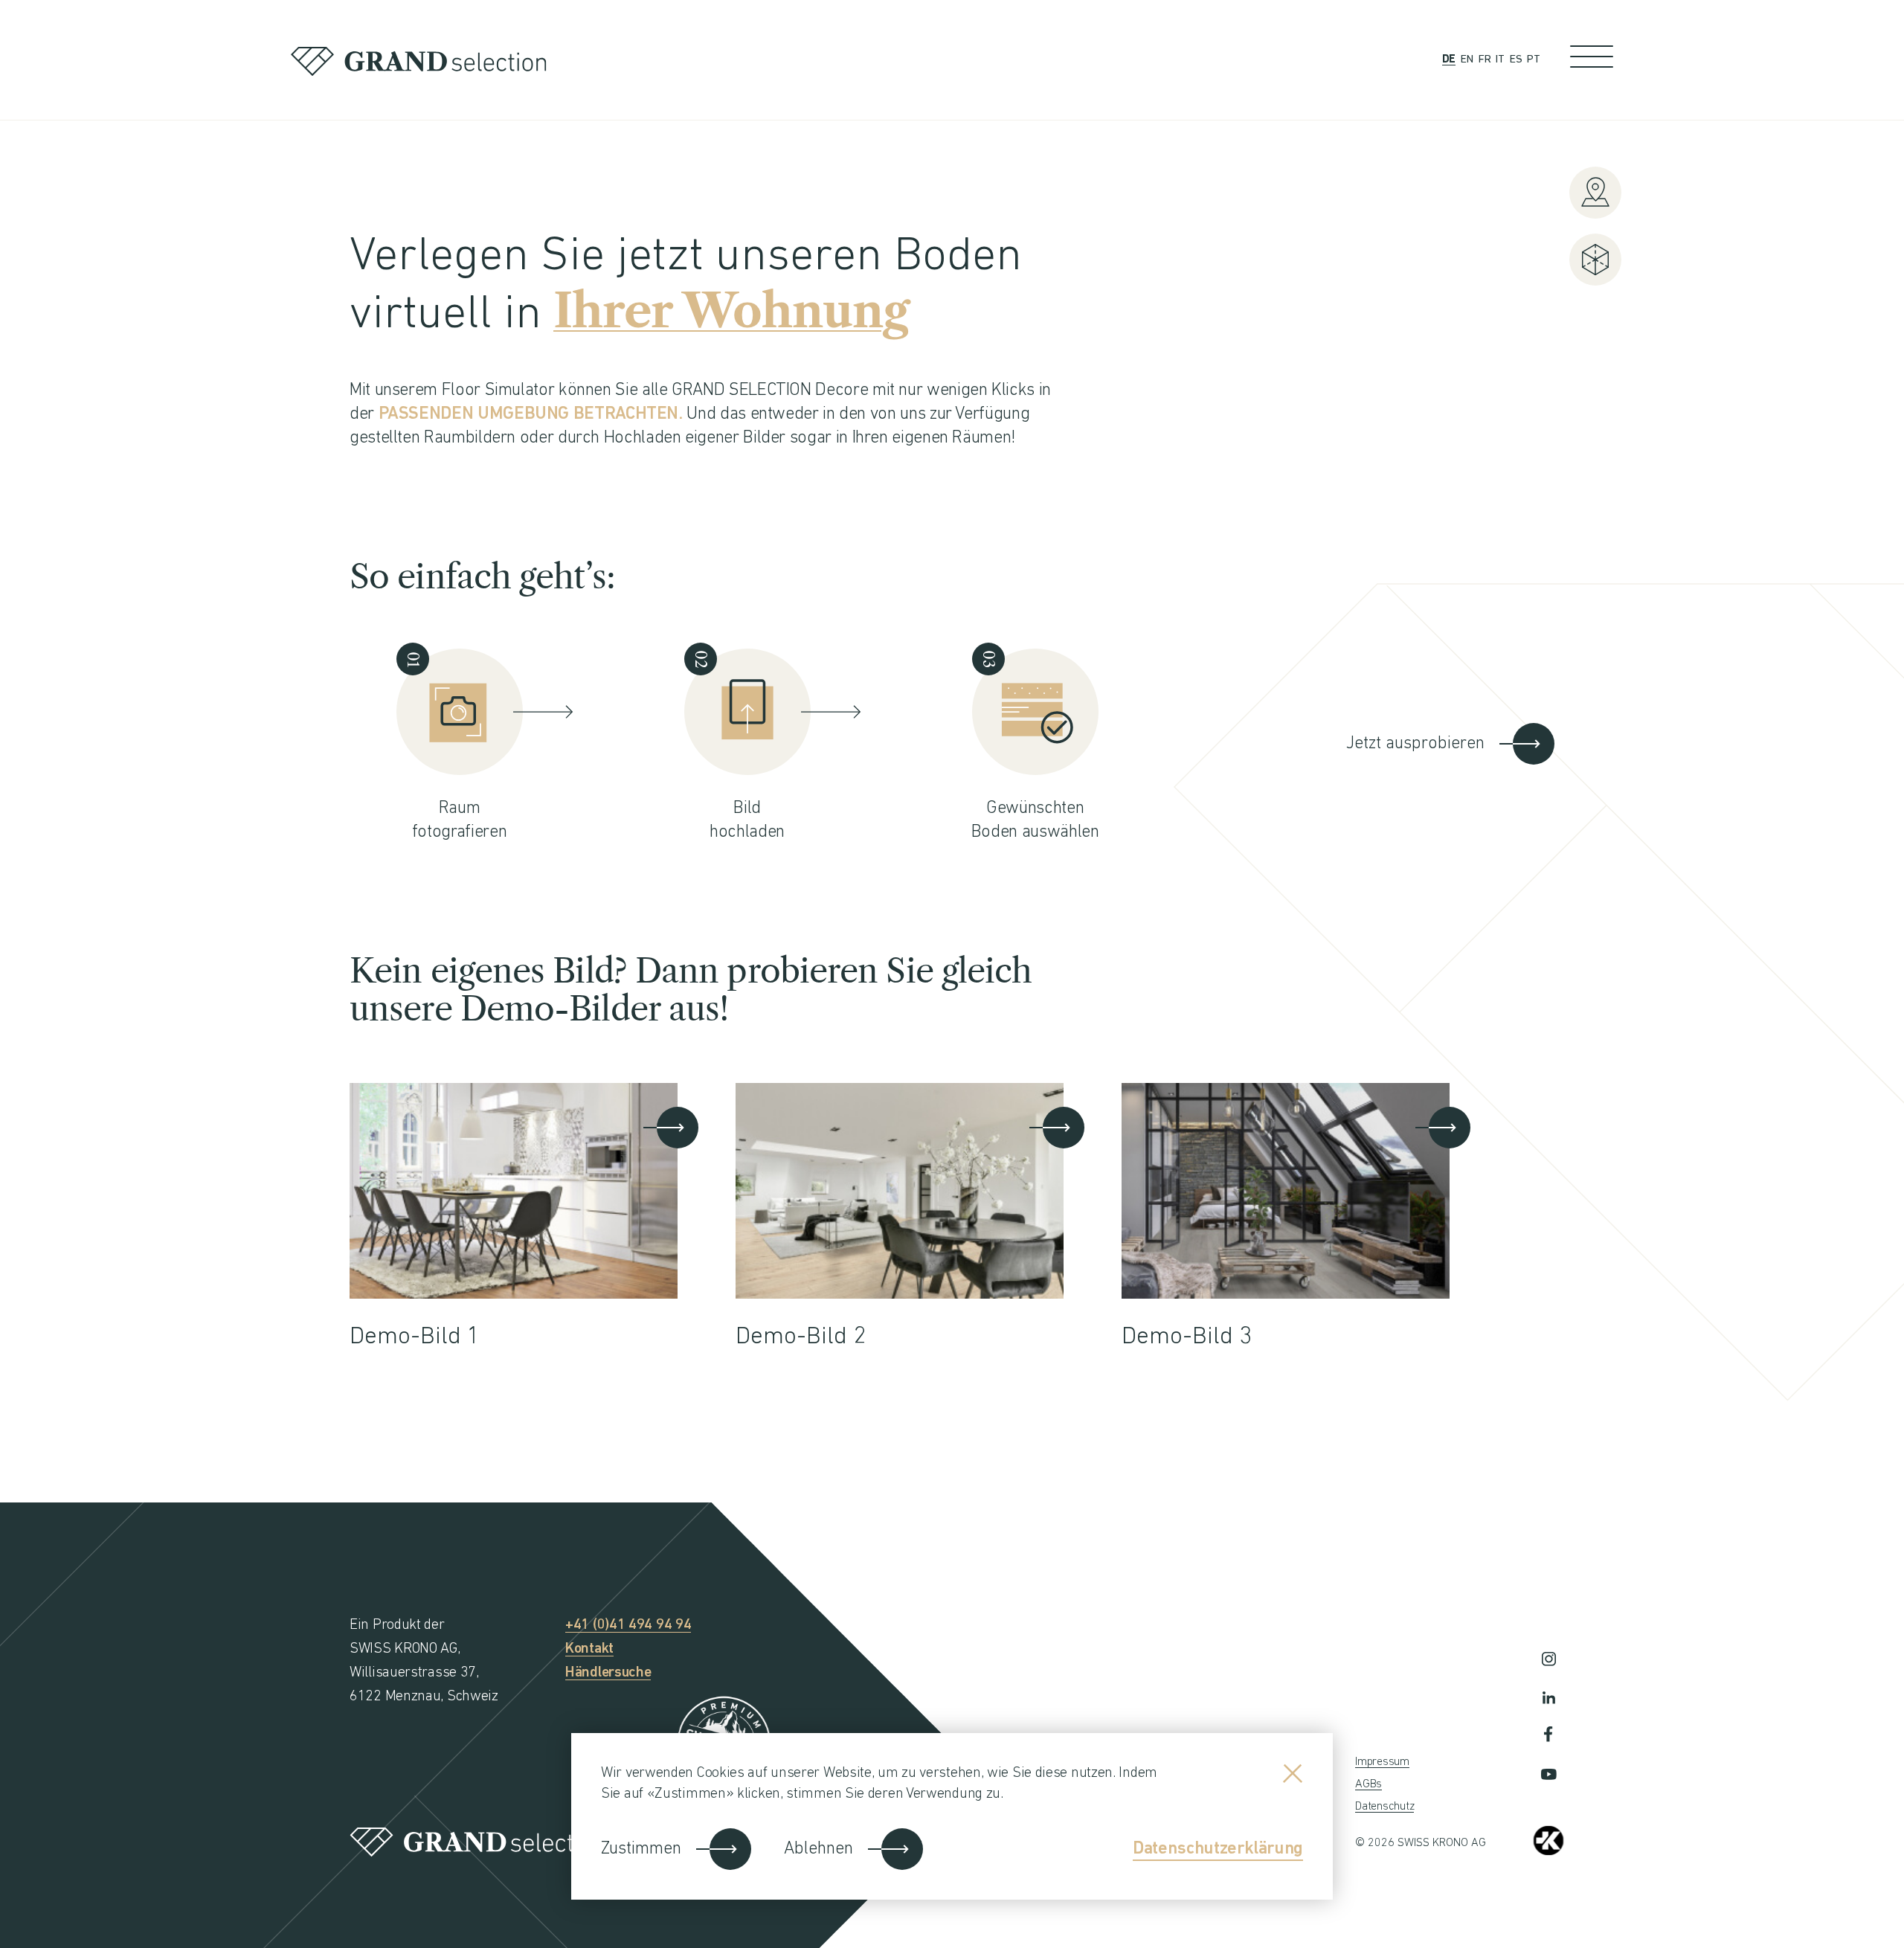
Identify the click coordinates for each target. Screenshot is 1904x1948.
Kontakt (589, 1649)
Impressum (1382, 1762)
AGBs (1368, 1784)
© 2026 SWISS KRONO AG (1421, 1843)
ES (1516, 60)
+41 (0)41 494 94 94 (628, 1625)
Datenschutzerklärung (1218, 1849)
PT (1534, 60)
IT (1500, 60)
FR (1485, 60)
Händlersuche (608, 1673)
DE (1449, 60)
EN (1467, 60)
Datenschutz (1384, 1807)
